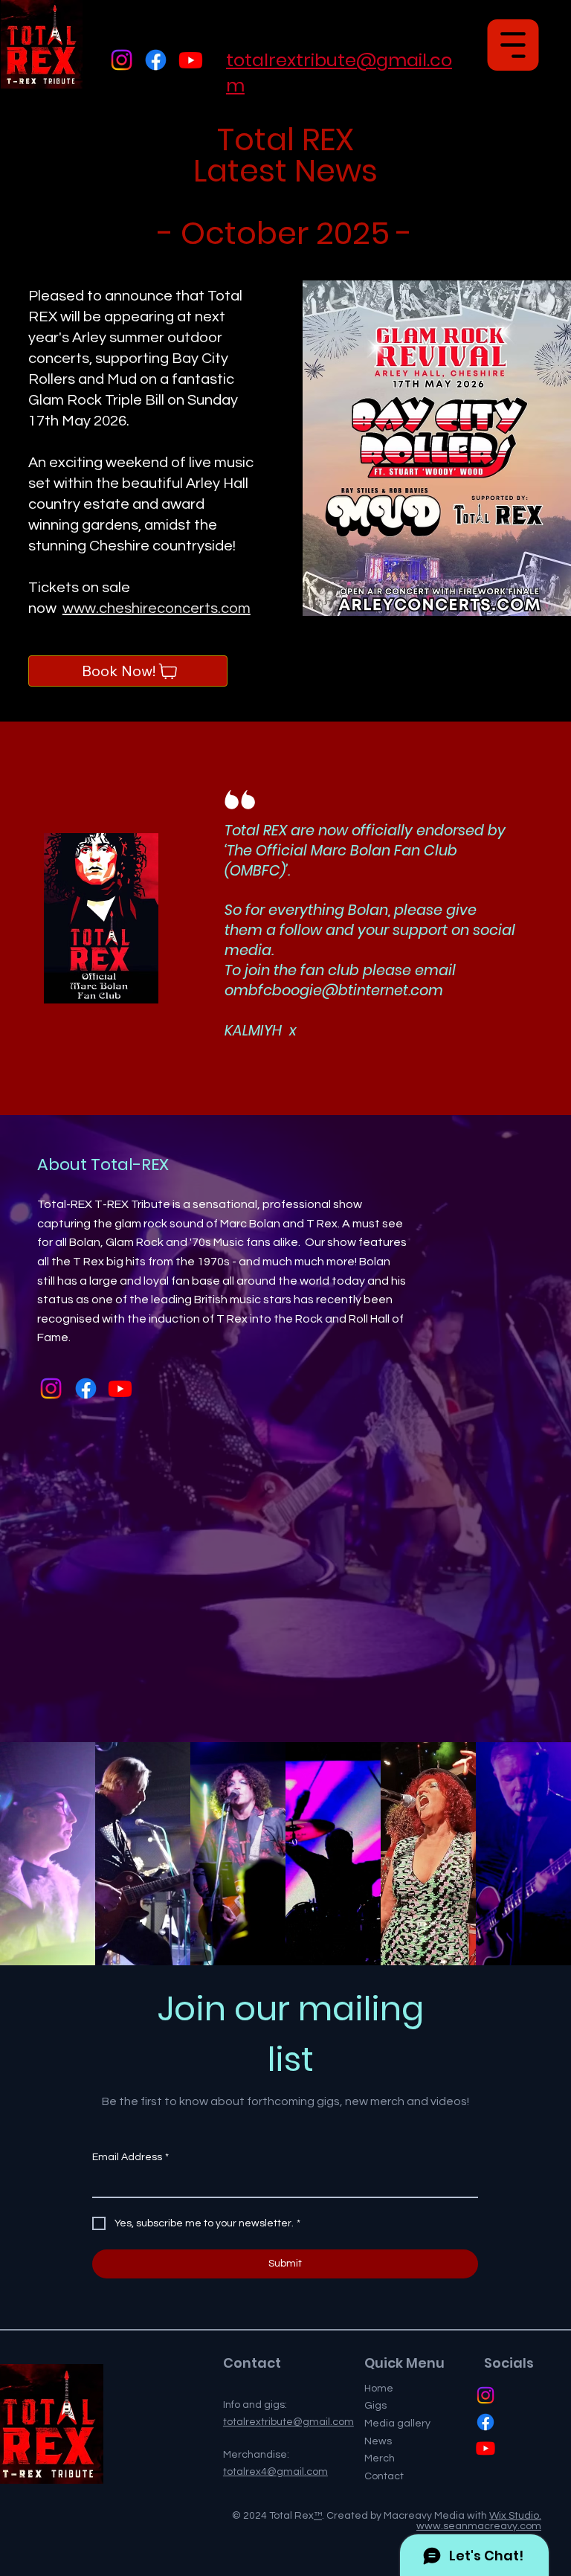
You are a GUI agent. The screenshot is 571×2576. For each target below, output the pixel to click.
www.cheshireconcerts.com (157, 608)
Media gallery (397, 2424)
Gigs (375, 2406)
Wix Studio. (515, 2516)
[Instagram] (122, 60)
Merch (380, 2458)
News (378, 2441)
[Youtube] (191, 60)
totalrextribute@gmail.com (288, 2422)
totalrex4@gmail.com (275, 2472)
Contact (384, 2476)
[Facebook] (156, 60)
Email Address (130, 2157)
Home (379, 2389)
